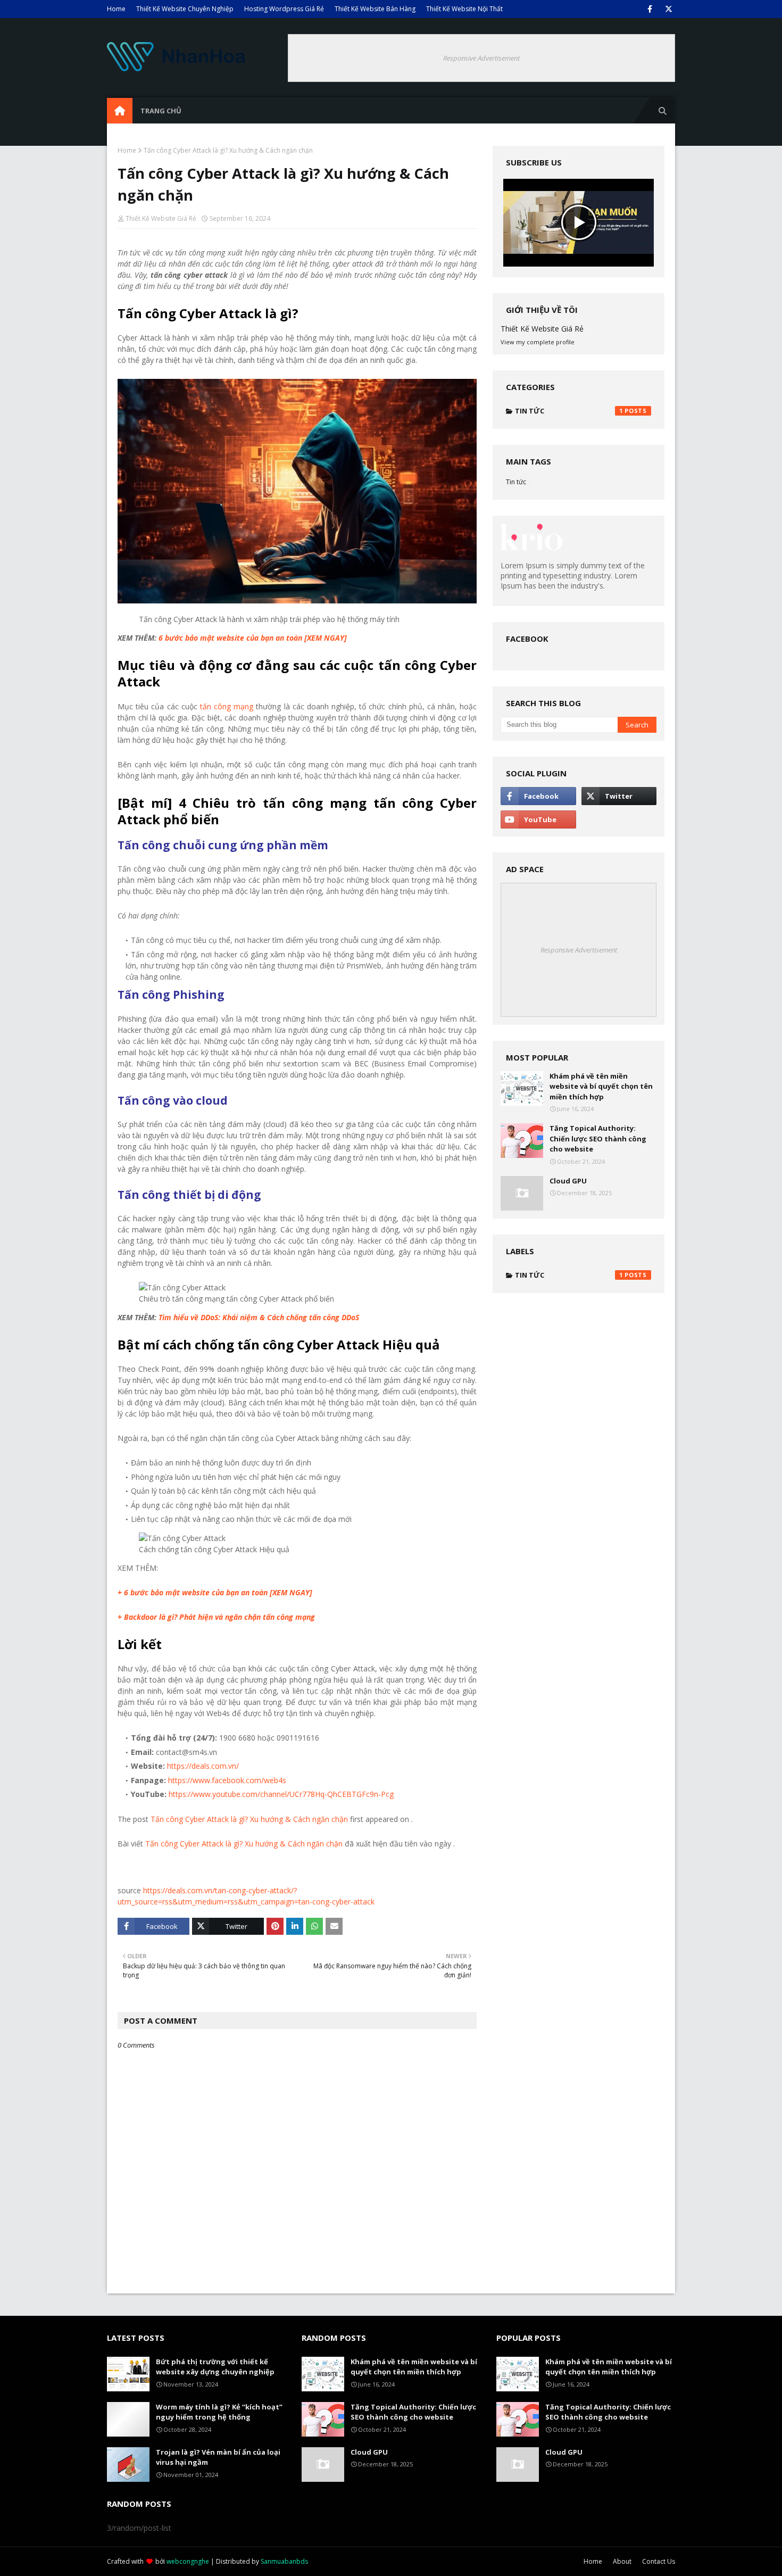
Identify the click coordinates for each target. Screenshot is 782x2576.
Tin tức (569, 411)
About (622, 2561)
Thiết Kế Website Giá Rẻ (161, 218)
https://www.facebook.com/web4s (226, 1780)
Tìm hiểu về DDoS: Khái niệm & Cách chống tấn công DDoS (259, 1317)
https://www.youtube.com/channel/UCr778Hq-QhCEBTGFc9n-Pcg (280, 1794)
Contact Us (659, 2561)
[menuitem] (120, 111)
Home (116, 9)
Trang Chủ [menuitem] (161, 111)
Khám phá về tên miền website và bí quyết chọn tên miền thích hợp (601, 1086)
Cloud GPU (568, 1181)
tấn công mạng (227, 706)
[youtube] (538, 819)
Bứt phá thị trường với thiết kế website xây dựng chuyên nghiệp (215, 2367)
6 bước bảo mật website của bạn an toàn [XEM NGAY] (252, 638)
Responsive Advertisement (481, 58)
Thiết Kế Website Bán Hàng (375, 9)
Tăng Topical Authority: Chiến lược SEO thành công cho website (598, 1138)
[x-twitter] (668, 9)
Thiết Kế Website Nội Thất (464, 9)
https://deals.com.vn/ (203, 1766)
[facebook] (650, 9)
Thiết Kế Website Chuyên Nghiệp (185, 9)
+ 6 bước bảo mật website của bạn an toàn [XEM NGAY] (215, 1592)
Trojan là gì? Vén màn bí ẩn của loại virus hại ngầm (218, 2457)
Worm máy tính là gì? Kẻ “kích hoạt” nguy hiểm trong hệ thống (219, 2412)
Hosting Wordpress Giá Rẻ (284, 9)
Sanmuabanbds (284, 2561)
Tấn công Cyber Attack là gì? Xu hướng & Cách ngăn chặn (249, 1819)
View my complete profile (538, 342)
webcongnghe (188, 2561)
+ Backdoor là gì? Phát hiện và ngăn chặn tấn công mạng (216, 1617)
